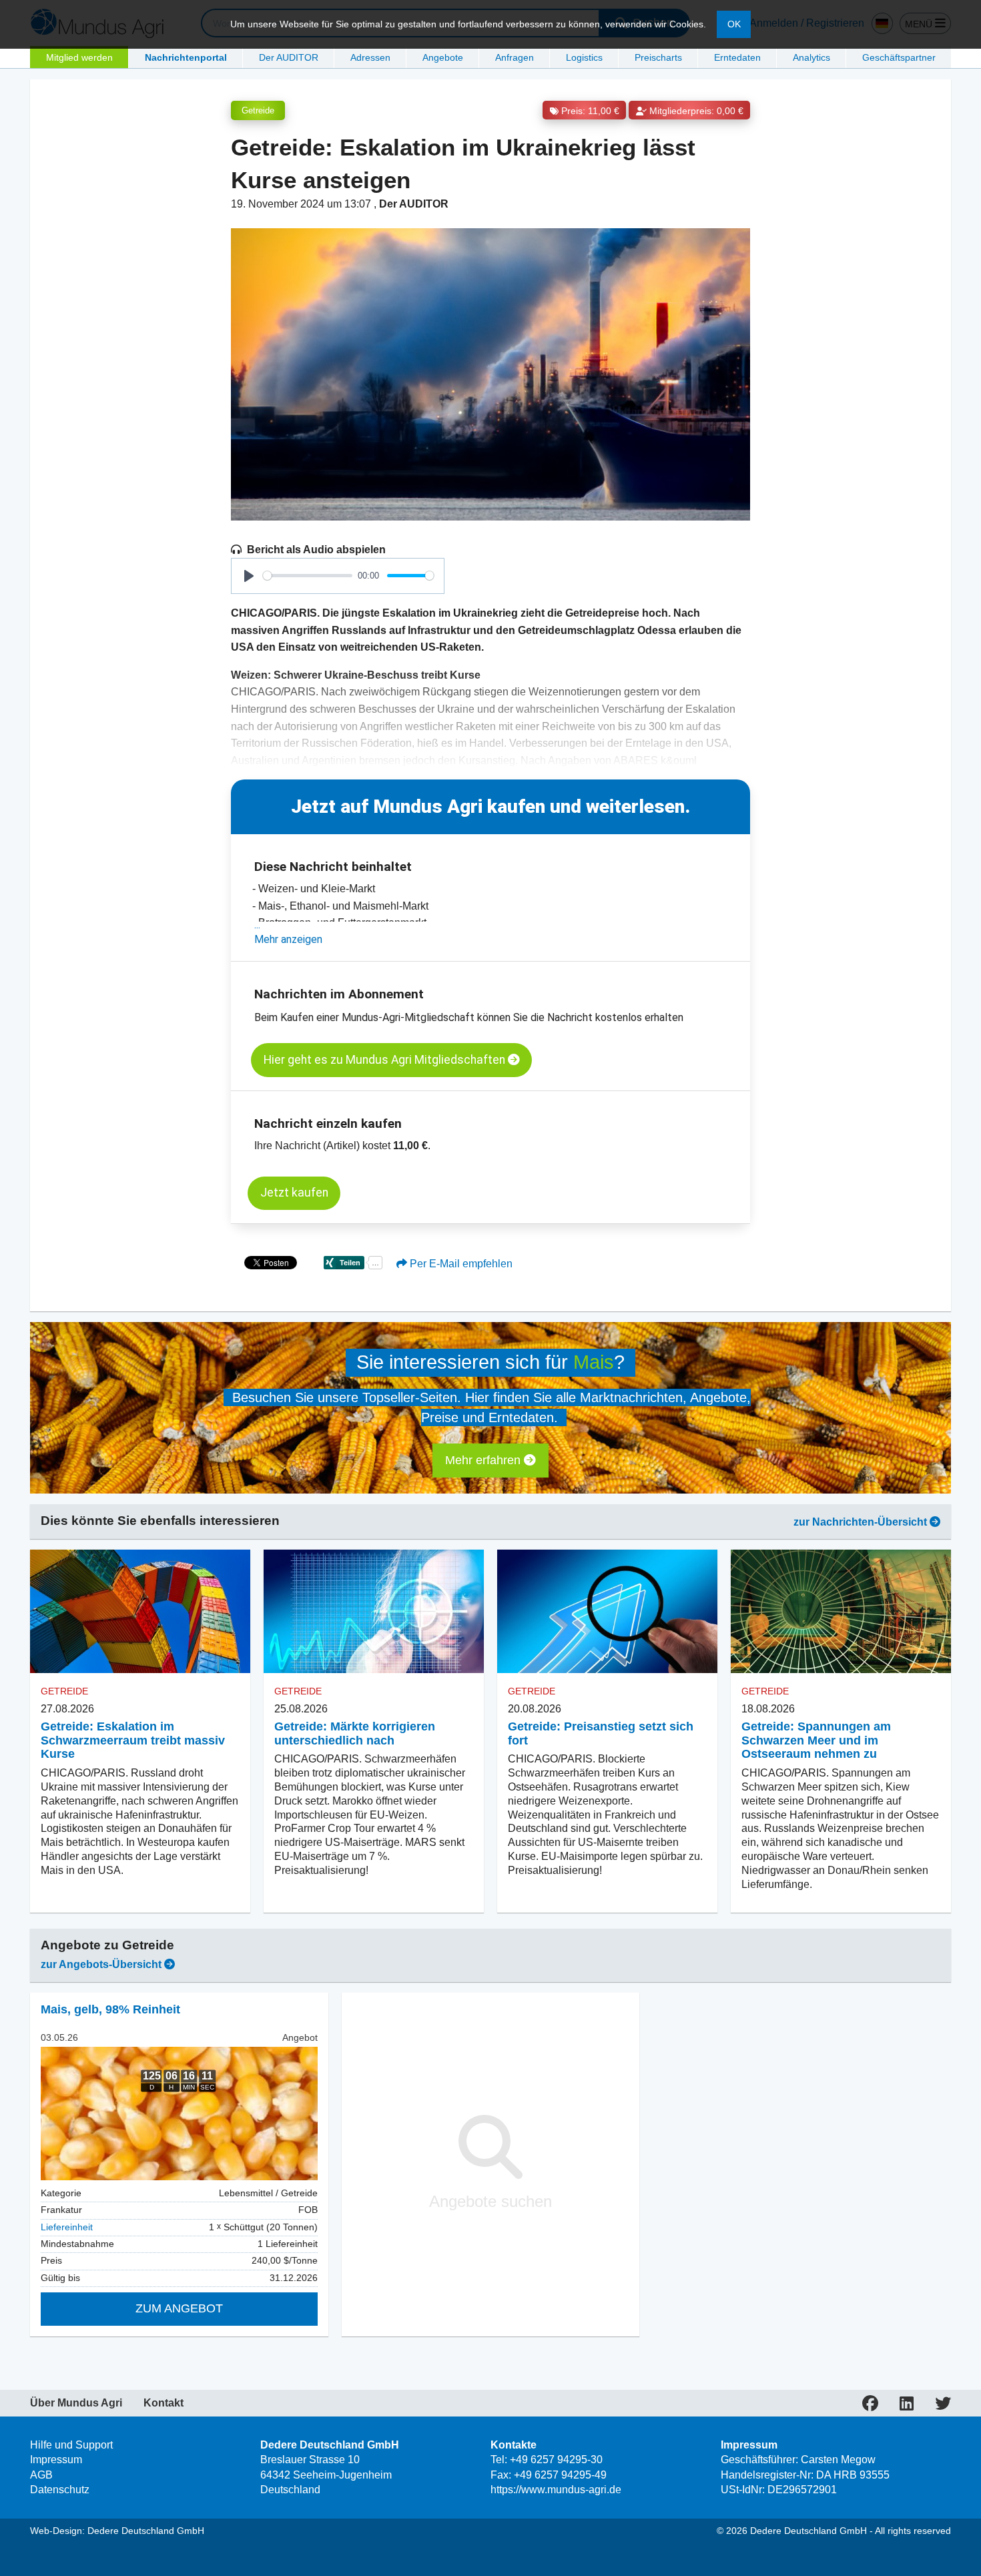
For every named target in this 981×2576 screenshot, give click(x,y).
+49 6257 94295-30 (556, 2460)
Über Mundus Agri (76, 2403)
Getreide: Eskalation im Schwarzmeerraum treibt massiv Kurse (133, 1740)
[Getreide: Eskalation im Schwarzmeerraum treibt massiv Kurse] (140, 1612)
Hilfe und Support (71, 2445)
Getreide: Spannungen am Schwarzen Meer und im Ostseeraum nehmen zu (816, 1740)
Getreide (258, 110)
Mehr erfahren (484, 1460)
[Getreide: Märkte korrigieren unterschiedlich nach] (374, 1612)
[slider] (308, 576)
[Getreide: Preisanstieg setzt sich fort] (607, 1612)
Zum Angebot (179, 2308)
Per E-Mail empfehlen (460, 1264)
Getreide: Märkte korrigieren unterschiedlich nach (355, 1733)
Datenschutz (60, 2490)
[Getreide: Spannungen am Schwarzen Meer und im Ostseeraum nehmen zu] (841, 1612)
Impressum (56, 2460)
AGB (41, 2475)
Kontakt (163, 2403)
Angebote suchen (490, 2201)
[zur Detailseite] (179, 2114)
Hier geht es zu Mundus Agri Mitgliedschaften (386, 1060)
